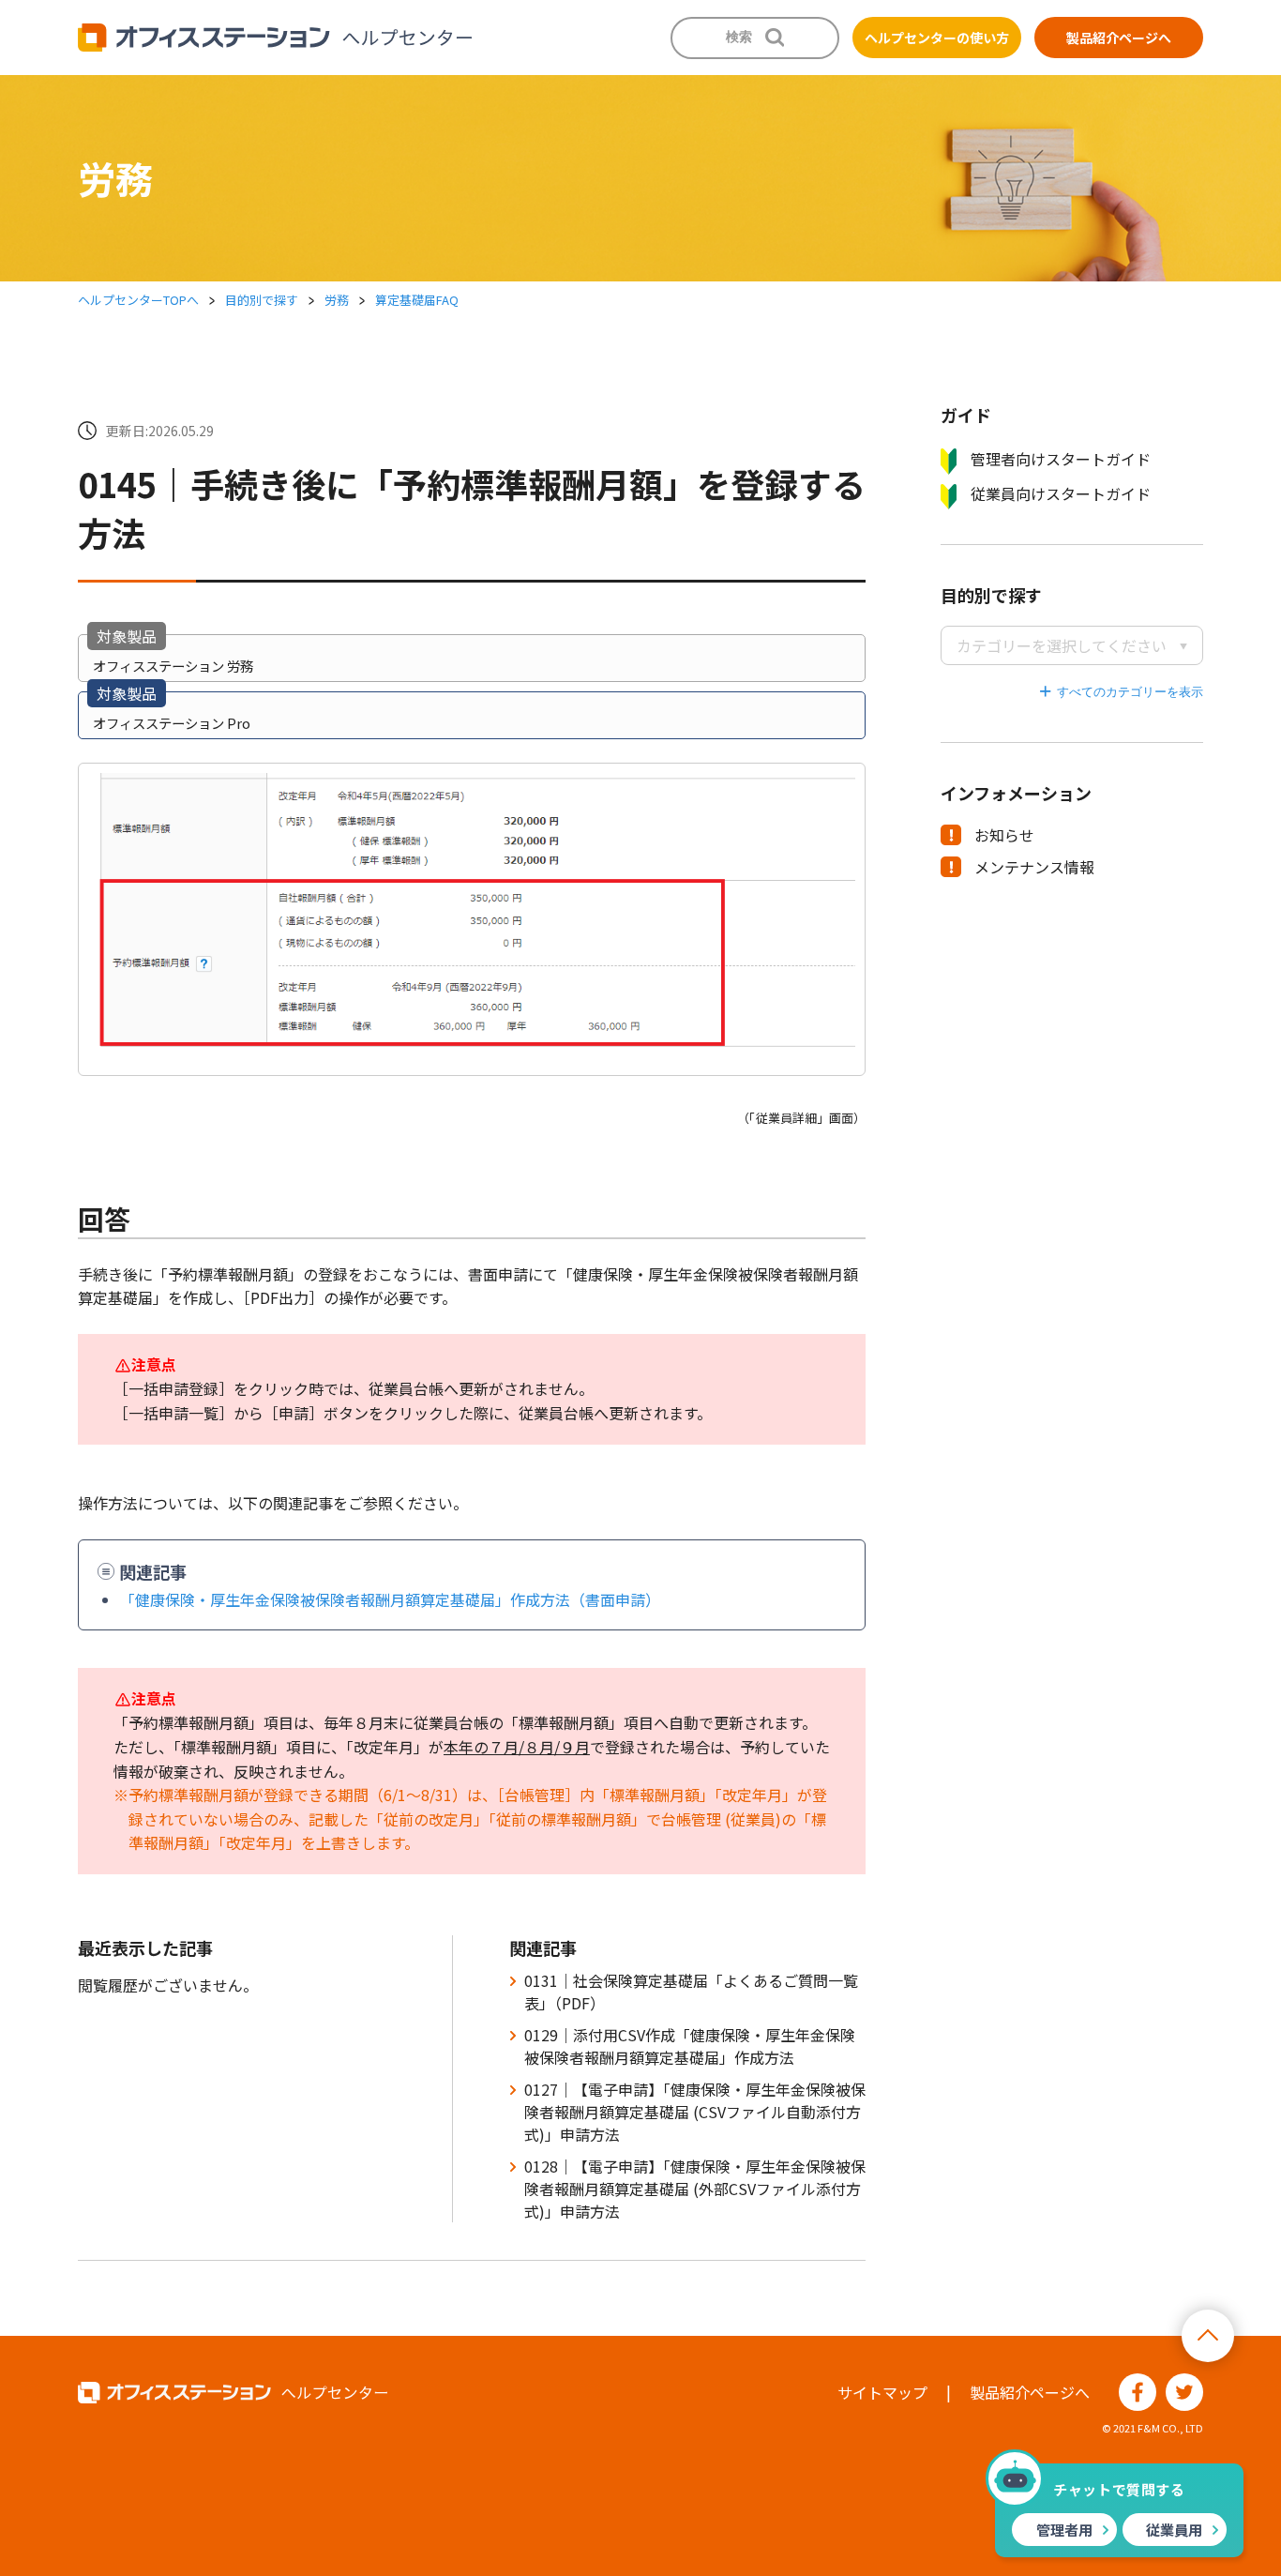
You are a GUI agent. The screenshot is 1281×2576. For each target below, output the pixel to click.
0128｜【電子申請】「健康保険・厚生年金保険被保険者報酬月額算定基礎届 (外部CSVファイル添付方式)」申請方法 (695, 2189)
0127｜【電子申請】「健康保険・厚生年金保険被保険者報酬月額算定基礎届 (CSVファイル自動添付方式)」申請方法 (695, 2112)
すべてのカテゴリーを (1118, 692)
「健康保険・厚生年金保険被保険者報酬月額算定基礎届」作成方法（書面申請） (390, 1599)
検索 (739, 37)
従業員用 (1174, 2530)
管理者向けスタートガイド (1061, 459)
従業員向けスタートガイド (1061, 493)
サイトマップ (882, 2392)
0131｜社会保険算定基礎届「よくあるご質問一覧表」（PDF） (691, 1992)
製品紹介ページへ (1119, 38)
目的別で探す (262, 300)
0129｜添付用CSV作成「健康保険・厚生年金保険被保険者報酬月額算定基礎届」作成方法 (690, 2046)
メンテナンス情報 (1034, 867)
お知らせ (1004, 835)
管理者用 (1064, 2530)
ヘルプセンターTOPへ (138, 300)
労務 (337, 300)
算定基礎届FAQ (417, 300)
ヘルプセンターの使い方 (937, 38)
